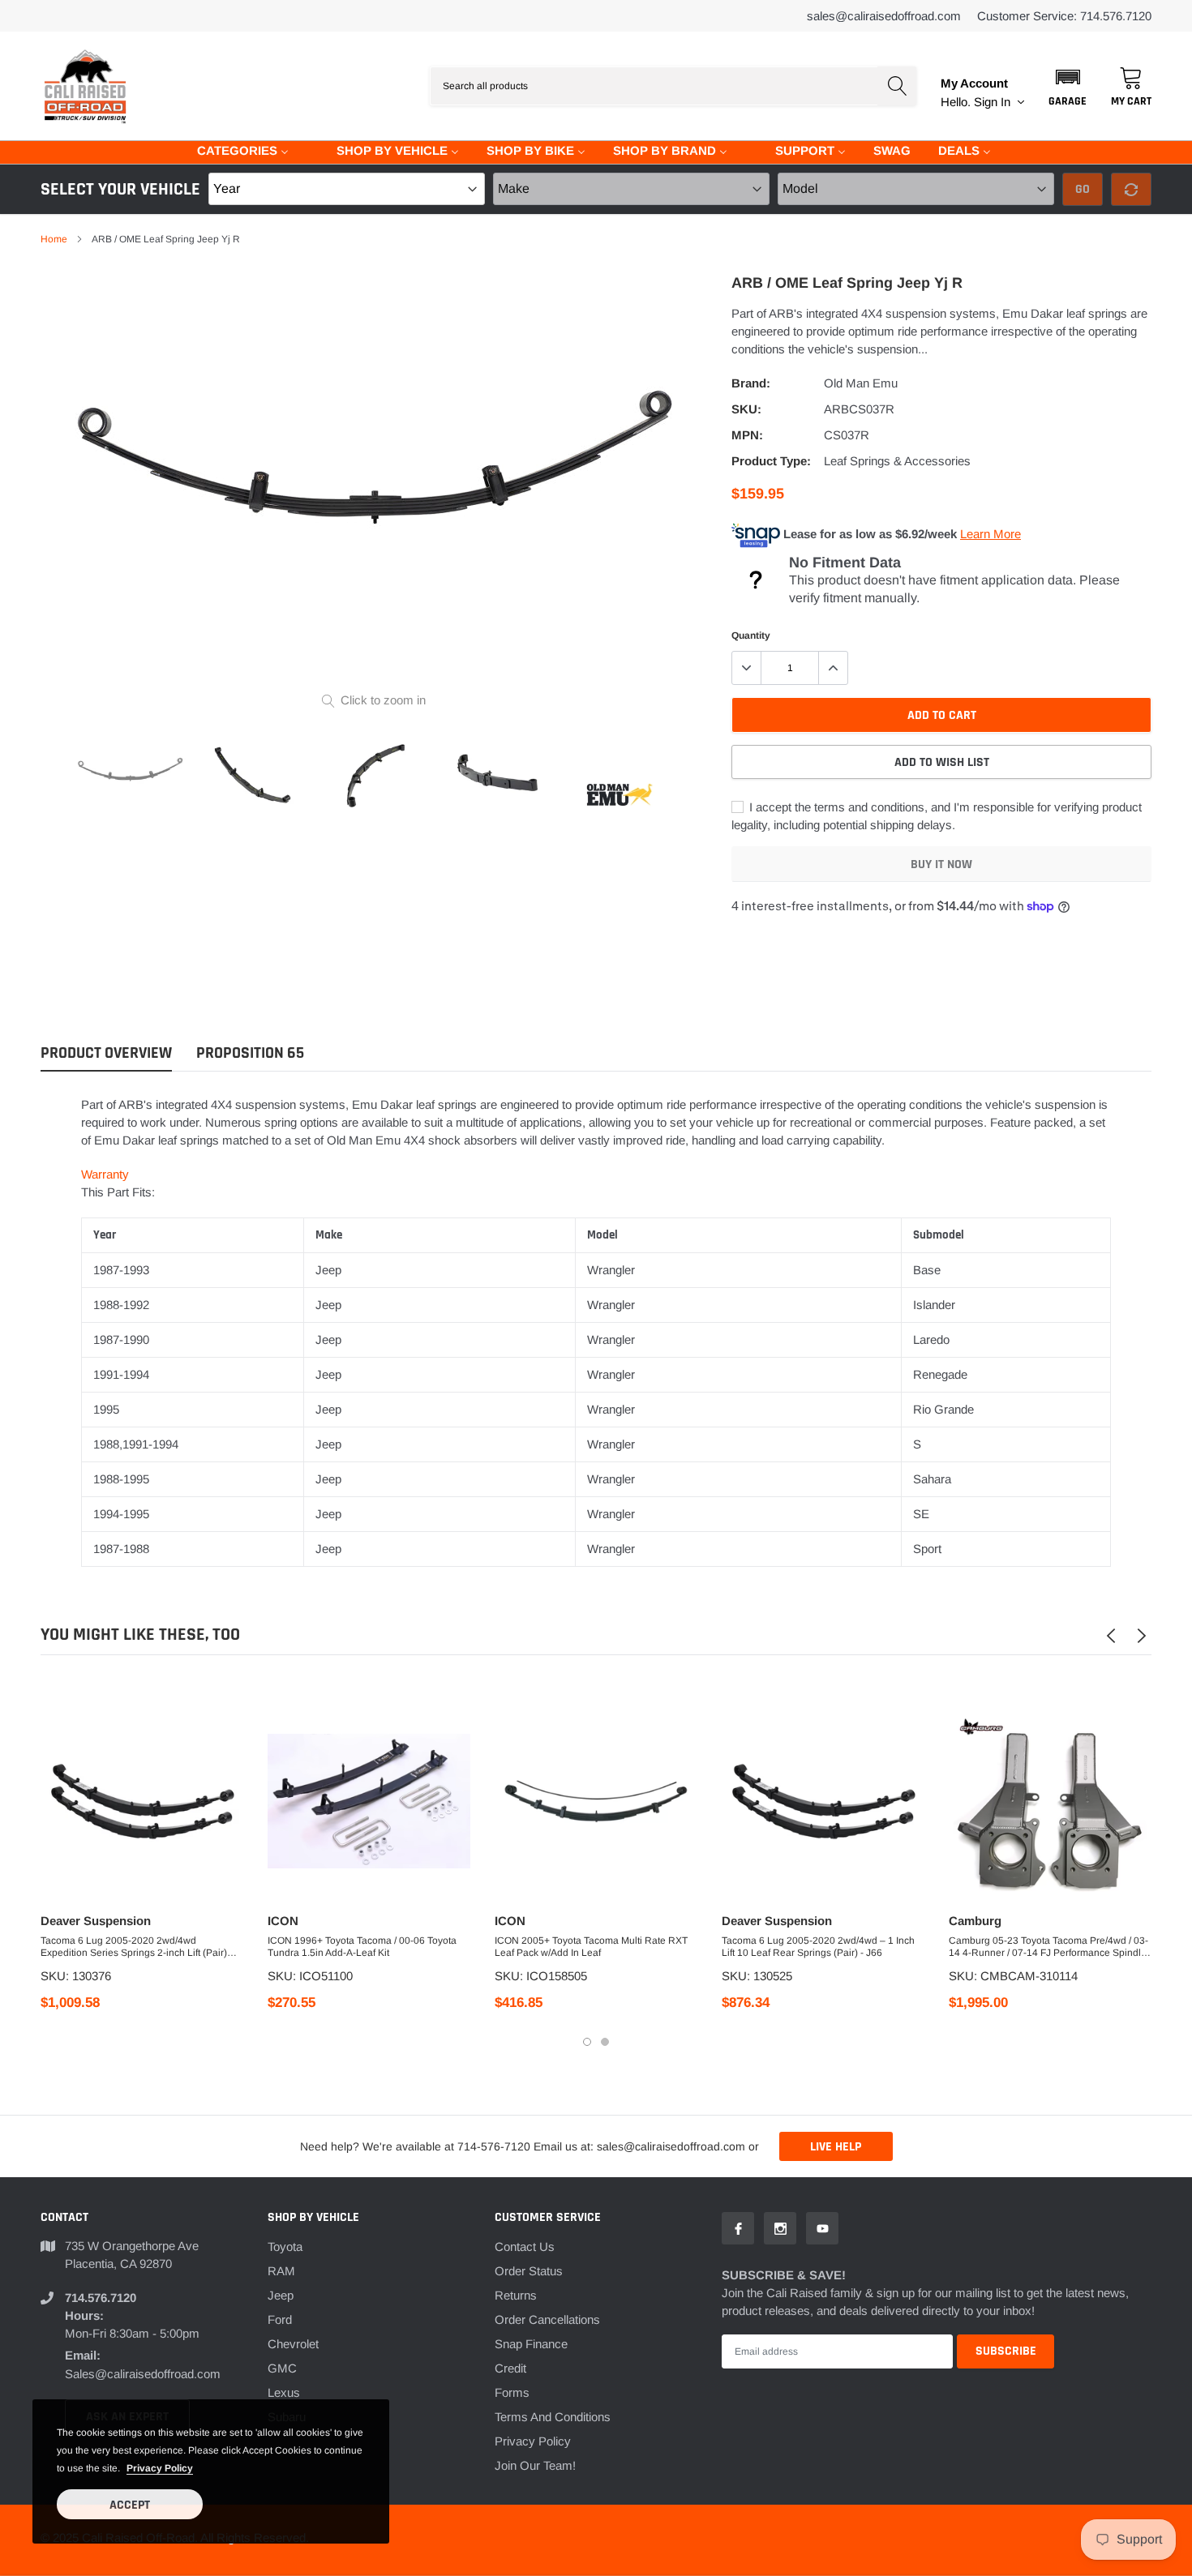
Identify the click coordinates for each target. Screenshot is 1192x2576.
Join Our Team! (535, 2465)
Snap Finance (531, 2344)
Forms (512, 2392)
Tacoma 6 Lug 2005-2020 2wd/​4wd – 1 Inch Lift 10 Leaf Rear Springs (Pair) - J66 (818, 1947)
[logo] (85, 86)
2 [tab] (605, 2042)
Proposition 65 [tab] (250, 1053)
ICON (283, 1921)
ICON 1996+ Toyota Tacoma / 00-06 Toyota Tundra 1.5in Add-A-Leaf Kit (362, 1947)
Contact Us (525, 2247)
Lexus (284, 2392)
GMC (282, 2368)
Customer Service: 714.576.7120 (1064, 16)
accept (130, 2505)
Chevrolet (293, 2344)
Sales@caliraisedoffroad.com (884, 16)
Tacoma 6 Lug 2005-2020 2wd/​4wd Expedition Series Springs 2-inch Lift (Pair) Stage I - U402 (134, 1947)
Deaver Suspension (96, 1921)
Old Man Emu (861, 383)
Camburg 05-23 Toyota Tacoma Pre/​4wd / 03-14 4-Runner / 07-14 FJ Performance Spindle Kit (1048, 1947)
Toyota (285, 2247)
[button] (1068, 86)
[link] (130, 776)
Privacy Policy (533, 2441)
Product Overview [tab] (106, 1053)
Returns (516, 2295)
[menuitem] (233, 150)
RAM (281, 2271)
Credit (510, 2368)
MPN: (747, 435)
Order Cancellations (547, 2319)
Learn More (990, 534)
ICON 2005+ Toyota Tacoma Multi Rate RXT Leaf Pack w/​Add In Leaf (591, 1947)
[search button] (897, 86)
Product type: (771, 461)
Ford (280, 2319)
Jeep (281, 2295)
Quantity (751, 635)
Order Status (529, 2271)
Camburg (975, 1921)
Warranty (105, 1174)
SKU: (746, 409)
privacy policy (160, 2468)
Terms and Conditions (553, 2417)
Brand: (751, 383)
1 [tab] (587, 2042)
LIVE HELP (836, 2147)
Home (54, 239)
